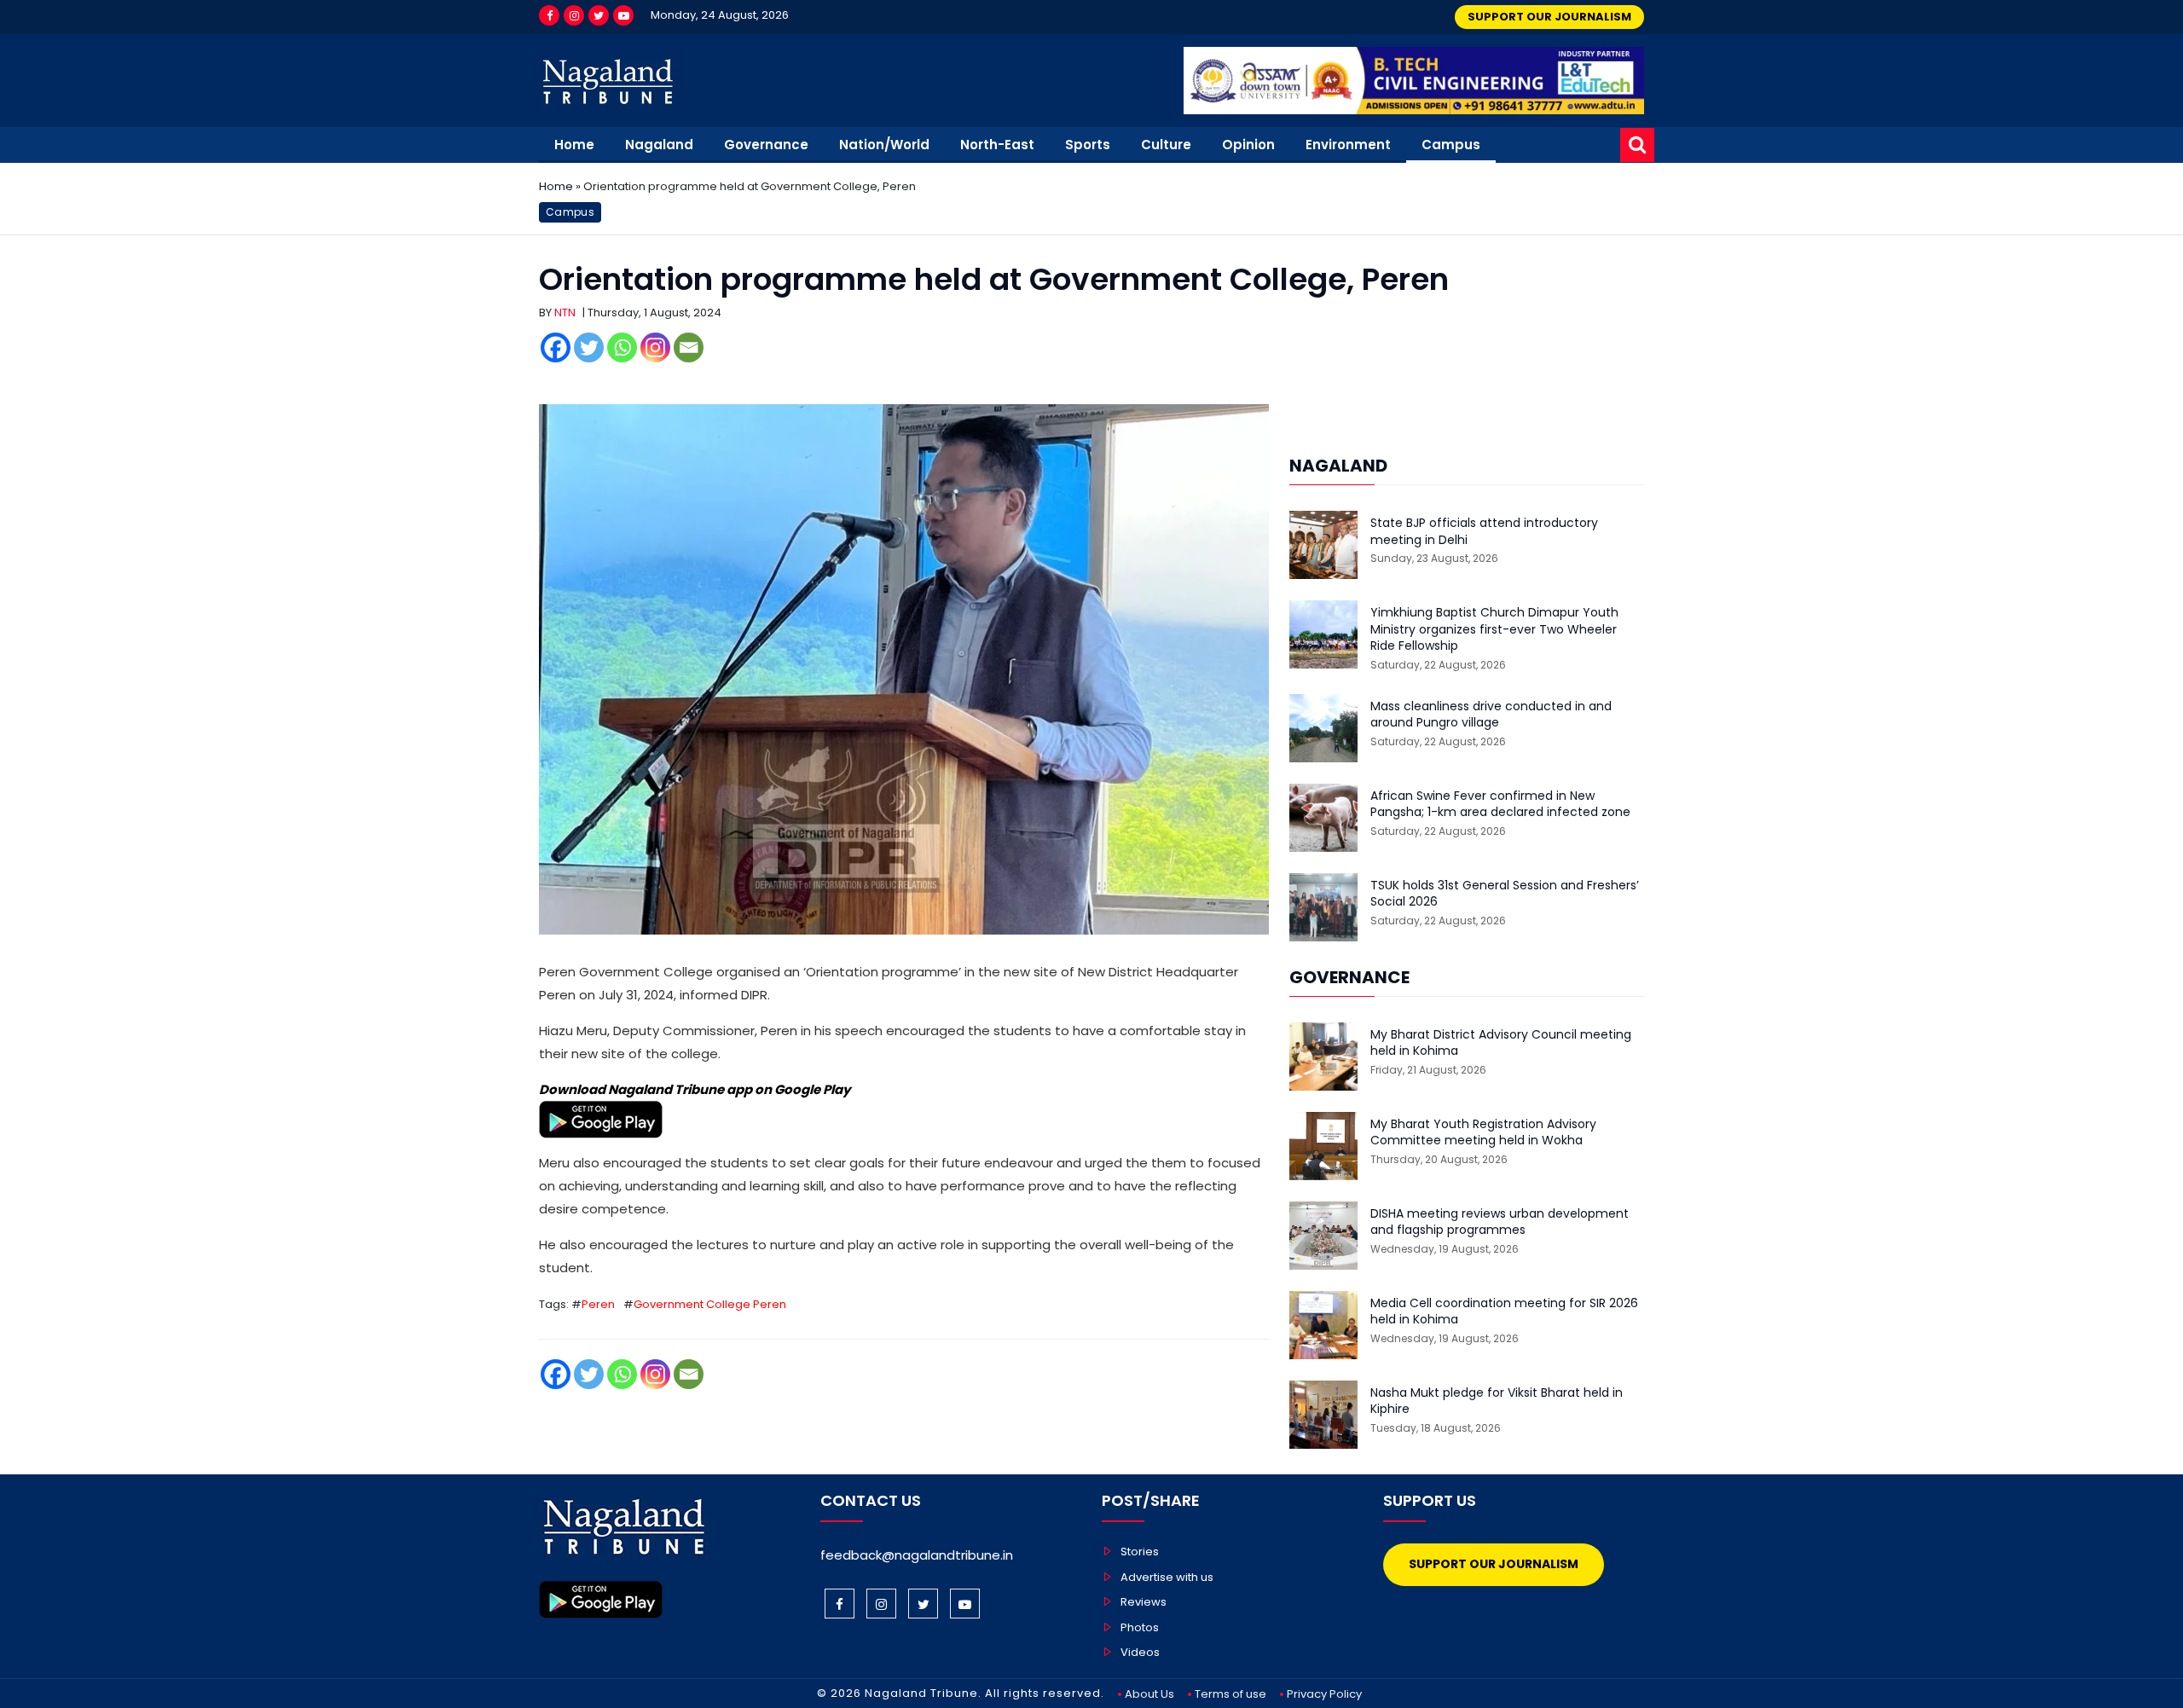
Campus (1451, 145)
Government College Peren (710, 1304)
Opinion (1248, 145)
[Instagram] (574, 15)
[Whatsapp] (622, 347)
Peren (598, 1304)
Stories (1140, 1552)
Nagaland (659, 145)
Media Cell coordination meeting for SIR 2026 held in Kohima (1504, 1312)
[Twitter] (599, 15)
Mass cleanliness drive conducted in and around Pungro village (1491, 715)
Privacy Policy (1324, 1694)
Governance (766, 145)
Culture (1166, 145)
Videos (1140, 1652)
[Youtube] (623, 15)
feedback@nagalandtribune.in (917, 1555)
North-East (997, 145)
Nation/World (884, 145)
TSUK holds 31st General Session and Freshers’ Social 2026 (1505, 894)
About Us (1149, 1694)
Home (574, 145)
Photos (1140, 1627)
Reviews (1144, 1602)
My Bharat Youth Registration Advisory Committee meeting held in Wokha (1483, 1133)
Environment (1348, 145)
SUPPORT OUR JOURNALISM (1549, 17)
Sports (1088, 145)
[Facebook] (549, 15)
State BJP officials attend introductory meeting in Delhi (1484, 532)
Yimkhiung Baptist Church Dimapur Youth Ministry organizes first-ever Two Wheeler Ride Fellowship (1494, 629)
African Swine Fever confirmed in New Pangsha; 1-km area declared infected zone (1500, 805)
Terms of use (1230, 1694)
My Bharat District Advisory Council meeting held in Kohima (1501, 1043)
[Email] (689, 347)
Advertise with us (1167, 1577)
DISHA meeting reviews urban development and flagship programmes (1500, 1222)
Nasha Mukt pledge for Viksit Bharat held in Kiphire (1497, 1401)
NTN (565, 313)
